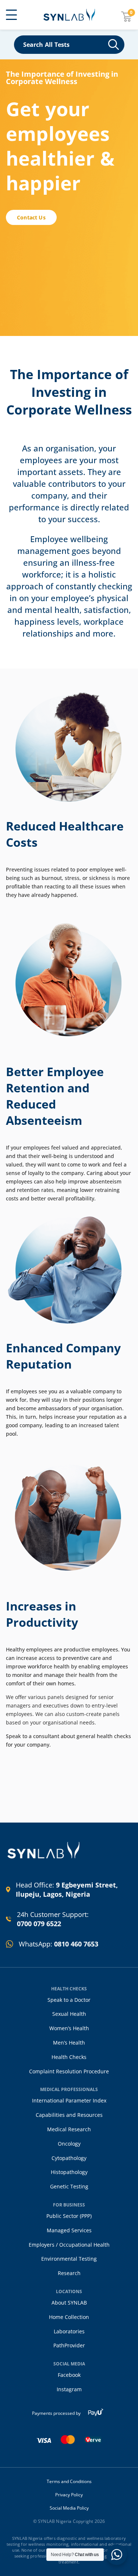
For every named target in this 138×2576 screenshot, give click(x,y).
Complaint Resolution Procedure (69, 2071)
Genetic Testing (69, 2186)
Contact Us (31, 217)
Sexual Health (69, 2014)
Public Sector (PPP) (69, 2216)
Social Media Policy (69, 2508)
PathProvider (69, 2345)
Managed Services (69, 2230)
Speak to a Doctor (69, 2000)
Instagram (69, 2389)
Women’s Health (69, 2028)
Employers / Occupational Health (69, 2245)
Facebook (69, 2375)
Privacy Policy (69, 2495)
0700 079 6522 (39, 1924)
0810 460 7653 (76, 1944)
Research (69, 2273)
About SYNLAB (69, 2303)
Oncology (69, 2144)
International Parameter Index (69, 2100)
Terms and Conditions (69, 2482)
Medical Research (69, 2129)
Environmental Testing (69, 2259)
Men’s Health (69, 2043)
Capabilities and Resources (69, 2115)
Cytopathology (69, 2158)
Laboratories (69, 2331)
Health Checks (69, 2057)
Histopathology (69, 2172)
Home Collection (69, 2317)
